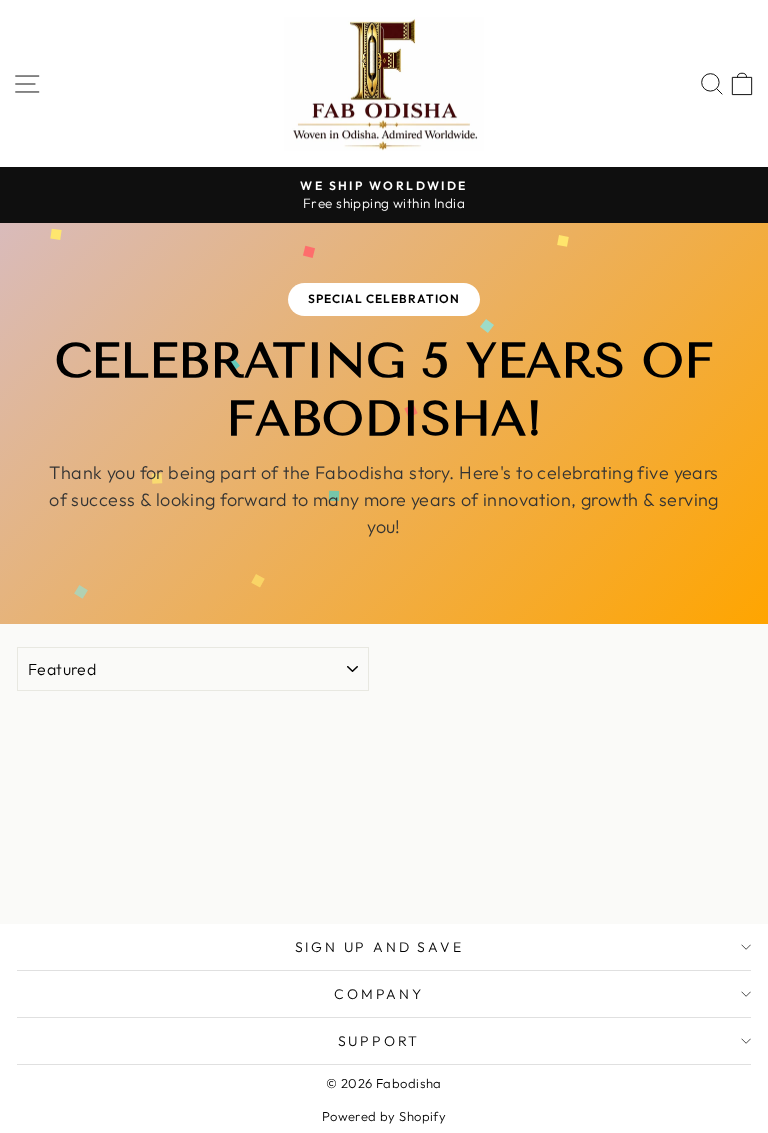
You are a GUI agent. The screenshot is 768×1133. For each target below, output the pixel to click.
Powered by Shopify (384, 1116)
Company (379, 994)
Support (379, 1041)
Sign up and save (379, 947)
